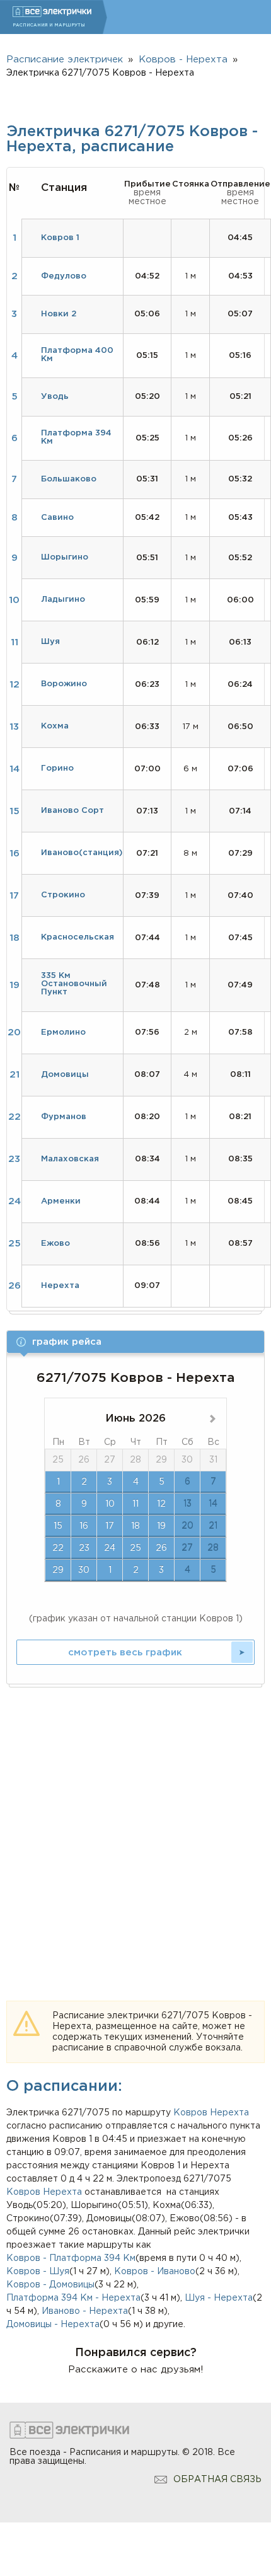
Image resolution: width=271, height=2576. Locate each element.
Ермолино (63, 1032)
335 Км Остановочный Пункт (74, 984)
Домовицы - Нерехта (53, 2325)
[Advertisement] (135, 1829)
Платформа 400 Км (77, 355)
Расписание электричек (65, 60)
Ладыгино (63, 600)
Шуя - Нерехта (219, 2298)
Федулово (64, 276)
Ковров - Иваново (155, 2272)
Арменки (61, 1201)
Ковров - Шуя (38, 2272)
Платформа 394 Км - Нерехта (73, 2298)
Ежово (55, 1244)
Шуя (50, 642)
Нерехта (229, 2113)
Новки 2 (59, 314)
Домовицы (65, 1075)
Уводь (55, 397)
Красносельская (78, 937)
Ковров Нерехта (44, 2192)
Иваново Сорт (72, 811)
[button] (135, 1342)
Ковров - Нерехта (183, 60)
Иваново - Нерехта (85, 2311)
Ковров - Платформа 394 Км (71, 2258)
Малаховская (70, 1159)
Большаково (69, 479)
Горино (57, 768)
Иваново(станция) (82, 853)
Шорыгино (65, 557)
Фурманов (64, 1117)
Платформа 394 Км (76, 437)
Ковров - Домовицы (50, 2285)
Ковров (190, 2113)
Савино (57, 518)
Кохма (55, 726)
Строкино (63, 895)
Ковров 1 (60, 238)
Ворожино (64, 684)
